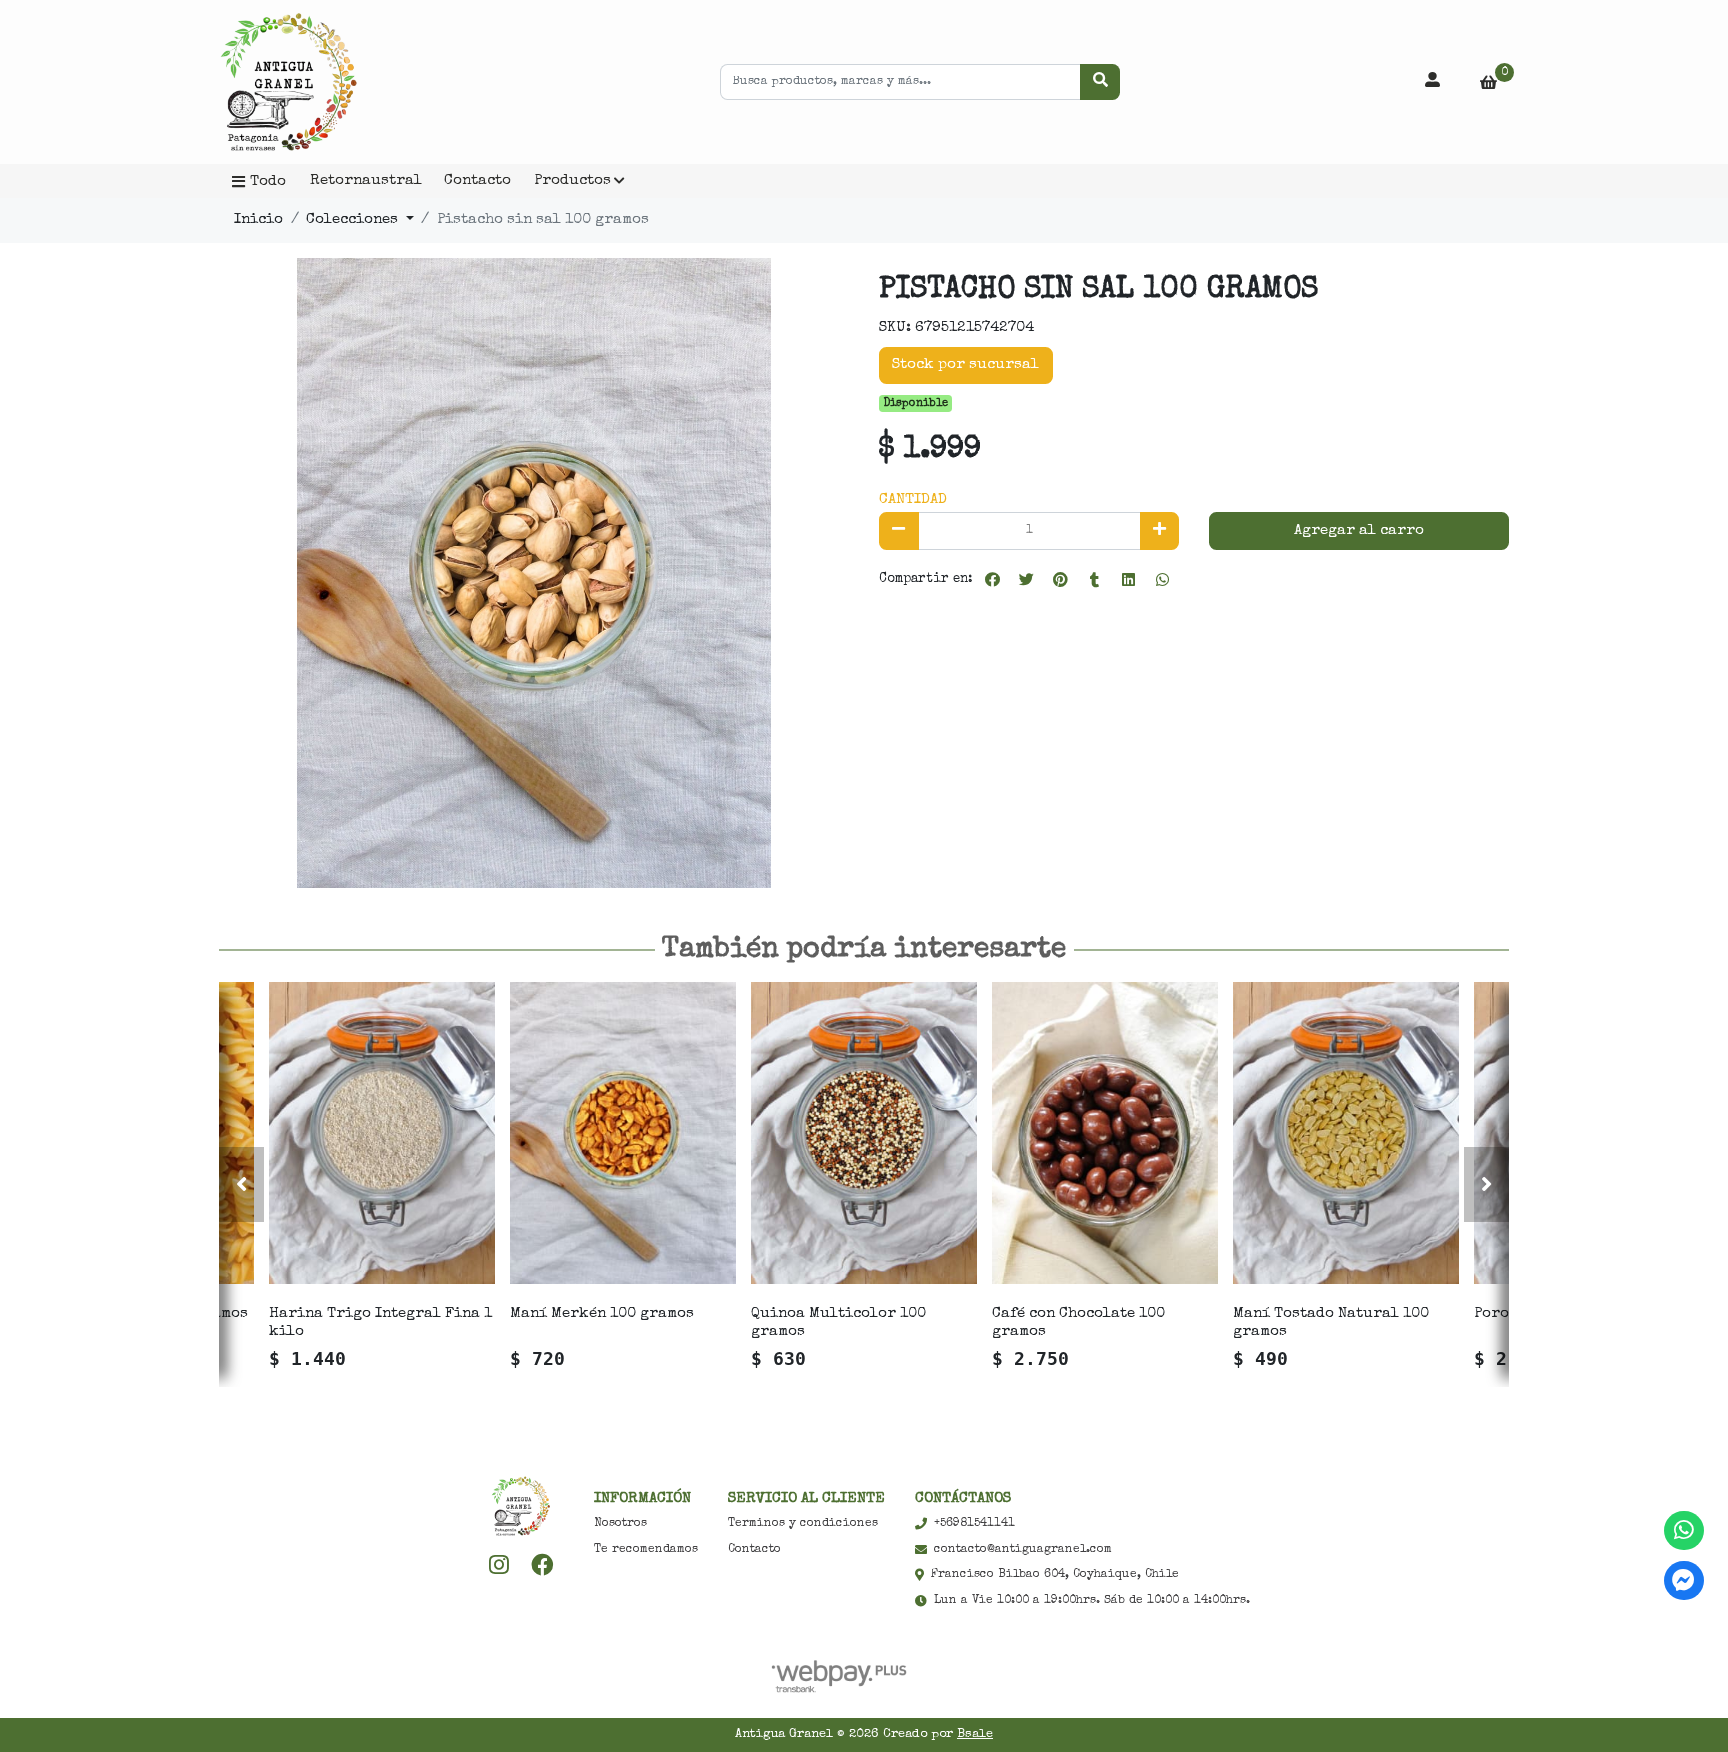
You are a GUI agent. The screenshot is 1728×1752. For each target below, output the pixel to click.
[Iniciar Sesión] (1433, 82)
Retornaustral (366, 180)
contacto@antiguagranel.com (1023, 1550)
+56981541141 (974, 1524)
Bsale (975, 1734)
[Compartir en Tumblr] (1094, 580)
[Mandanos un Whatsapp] (1683, 1530)
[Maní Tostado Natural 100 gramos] (1346, 1132)
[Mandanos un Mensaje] (1683, 1580)
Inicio (258, 219)
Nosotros (620, 1524)
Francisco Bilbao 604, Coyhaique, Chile (1055, 1575)
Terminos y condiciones (803, 1524)
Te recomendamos (646, 1550)
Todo (268, 181)
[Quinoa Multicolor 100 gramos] (864, 1132)
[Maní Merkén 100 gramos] (623, 1132)
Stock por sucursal (965, 364)
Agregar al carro (1359, 530)
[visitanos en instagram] (499, 1565)
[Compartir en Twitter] (1026, 580)
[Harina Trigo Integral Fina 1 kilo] (382, 1132)
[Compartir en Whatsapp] (1162, 580)
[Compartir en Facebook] (992, 580)
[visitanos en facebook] (542, 1565)
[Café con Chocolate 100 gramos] (1105, 1132)
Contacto (477, 180)
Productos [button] (572, 180)
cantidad (913, 499)
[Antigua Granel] (319, 82)
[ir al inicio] (521, 1506)
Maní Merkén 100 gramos (602, 1313)
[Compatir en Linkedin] (1128, 580)
